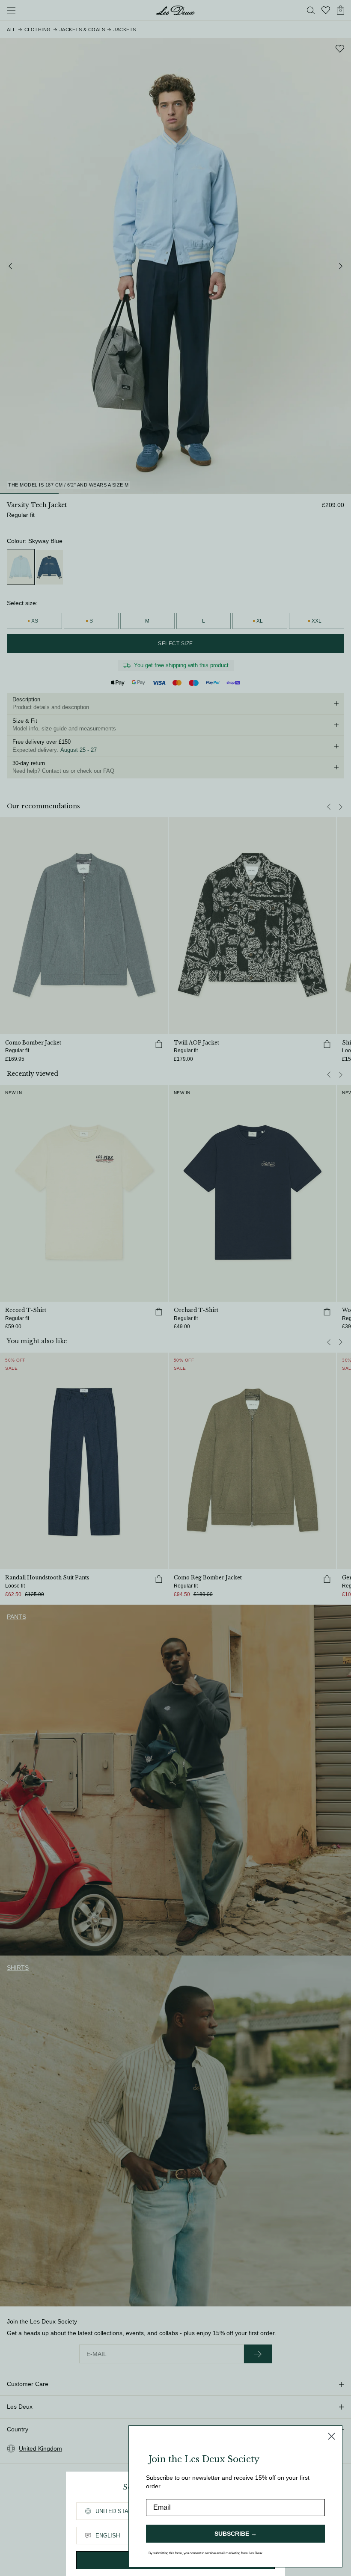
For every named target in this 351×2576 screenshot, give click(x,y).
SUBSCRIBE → (236, 2534)
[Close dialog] (332, 2436)
